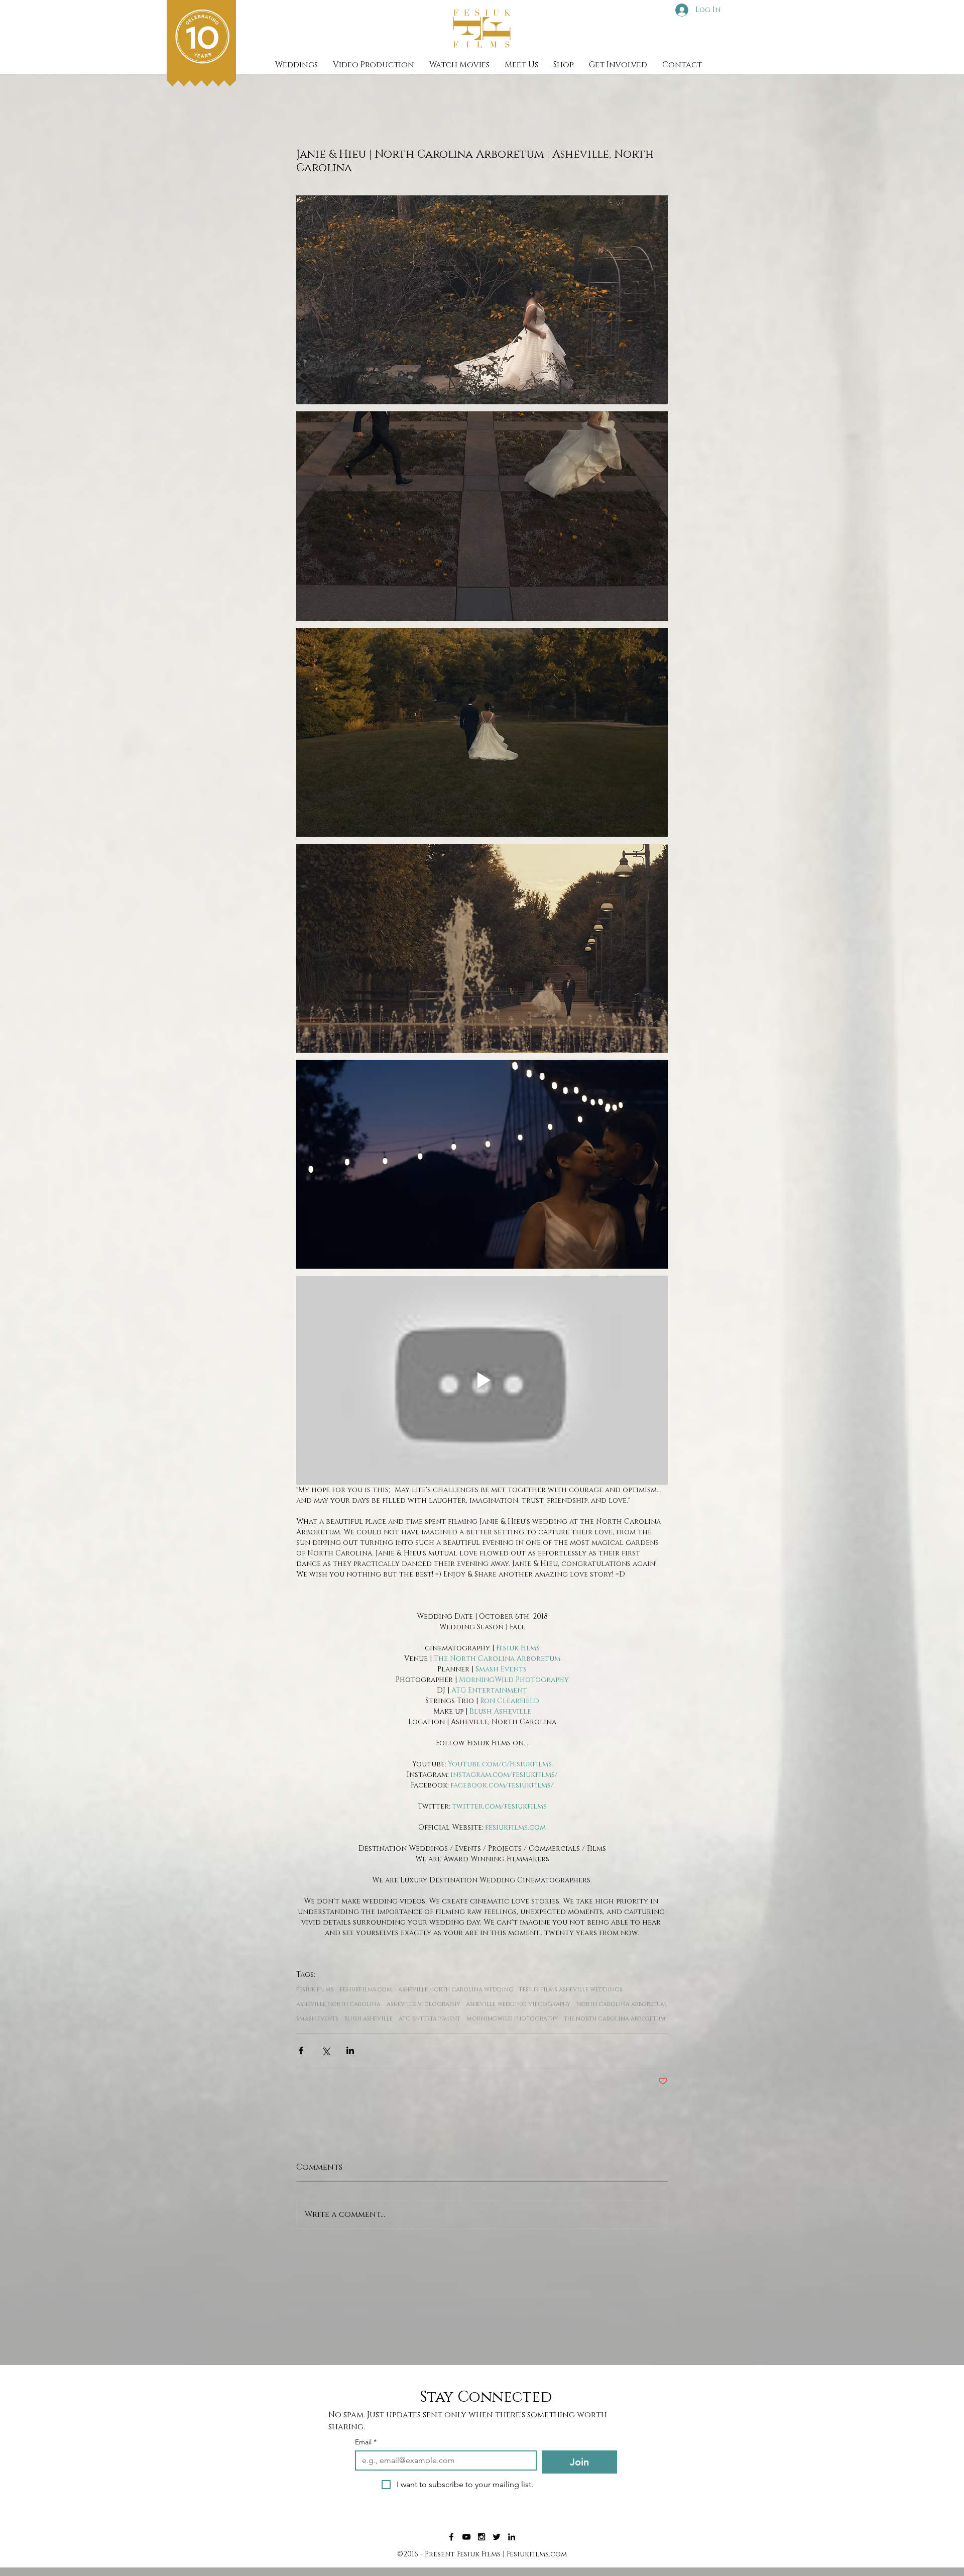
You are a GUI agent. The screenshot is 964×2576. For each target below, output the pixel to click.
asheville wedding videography (518, 2004)
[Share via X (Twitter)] (326, 2050)
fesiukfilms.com (366, 1990)
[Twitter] (497, 2537)
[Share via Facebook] (301, 2050)
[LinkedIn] (512, 2537)
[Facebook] (451, 2537)
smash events (317, 2019)
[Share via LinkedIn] (350, 2050)
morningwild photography (512, 2019)
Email (366, 2442)
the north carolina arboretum (615, 2019)
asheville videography (423, 2004)
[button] (374, 65)
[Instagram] (481, 2537)
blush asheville (369, 2019)
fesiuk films (315, 1990)
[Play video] (482, 1380)
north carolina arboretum (621, 2004)
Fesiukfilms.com (537, 2554)
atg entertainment (430, 2019)
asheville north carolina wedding (456, 1990)
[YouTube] (466, 2537)
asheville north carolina (338, 2004)
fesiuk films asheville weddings (571, 1990)
